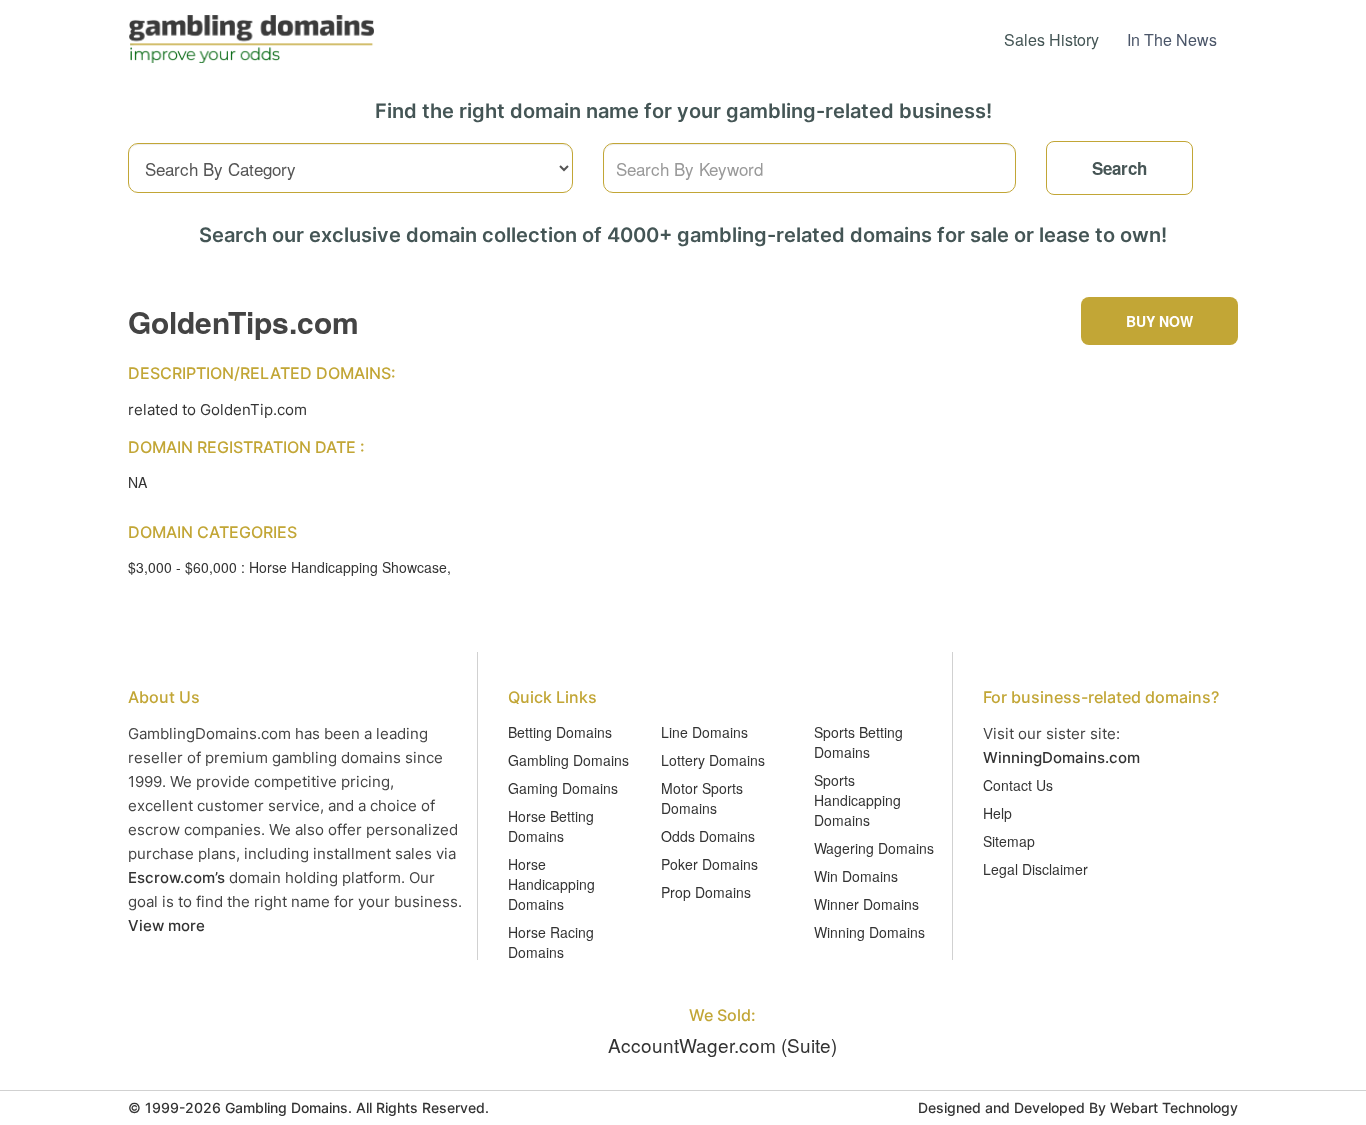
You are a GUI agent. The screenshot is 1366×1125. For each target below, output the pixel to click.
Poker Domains (709, 864)
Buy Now (1159, 321)
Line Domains (704, 732)
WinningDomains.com (1061, 757)
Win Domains (856, 876)
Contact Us (1018, 785)
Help (997, 813)
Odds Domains (708, 836)
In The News (1172, 39)
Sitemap (1009, 841)
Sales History (1051, 39)
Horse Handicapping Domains (551, 884)
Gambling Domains (568, 760)
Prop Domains (706, 892)
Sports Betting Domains (858, 742)
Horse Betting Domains (551, 826)
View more (166, 925)
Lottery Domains (713, 760)
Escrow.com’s (176, 877)
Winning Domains (869, 932)
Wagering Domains (874, 848)
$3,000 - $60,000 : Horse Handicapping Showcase (287, 567)
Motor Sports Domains (702, 798)
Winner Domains (866, 904)
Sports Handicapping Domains (857, 800)
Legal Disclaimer (1035, 869)
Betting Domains (560, 732)
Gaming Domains (563, 788)
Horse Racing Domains (551, 942)
